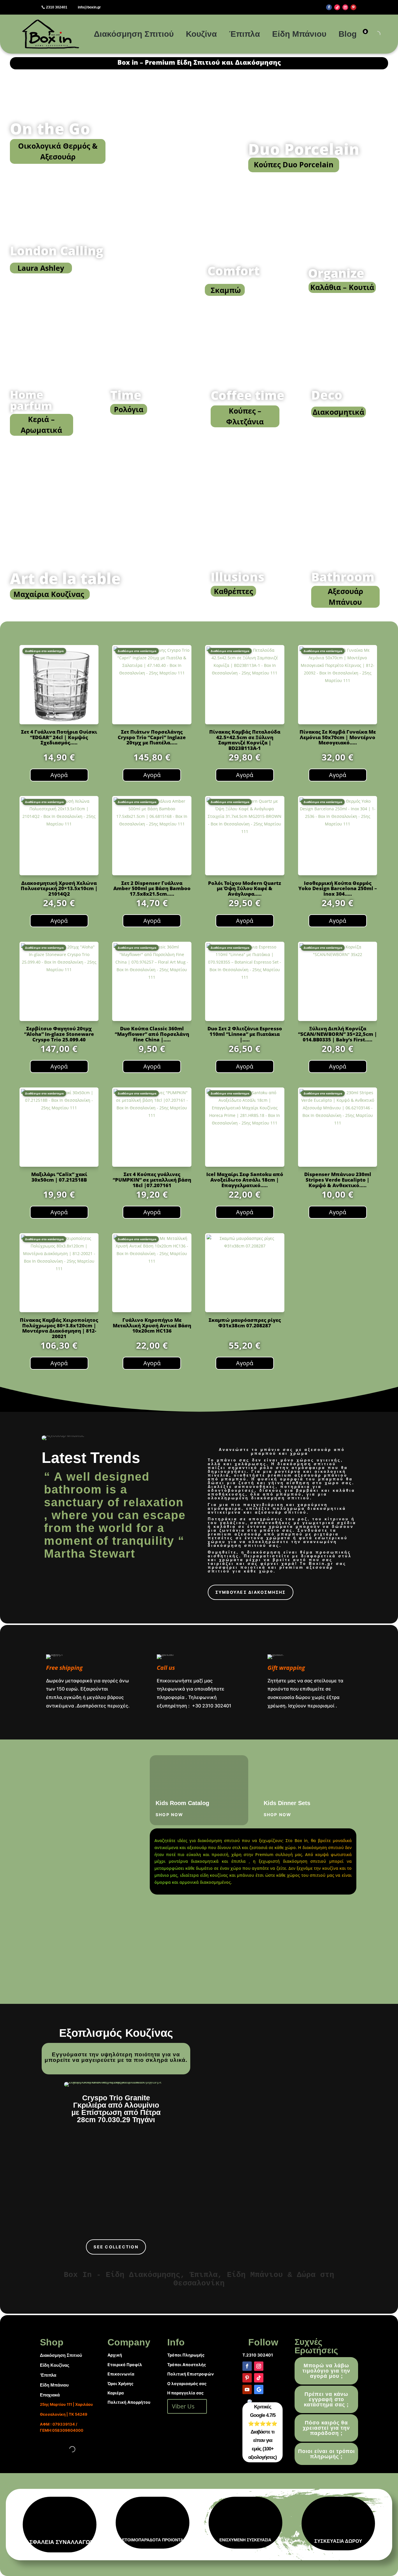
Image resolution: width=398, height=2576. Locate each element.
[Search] (372, 34)
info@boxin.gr (89, 7)
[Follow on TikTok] (337, 7)
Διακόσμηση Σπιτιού (134, 34)
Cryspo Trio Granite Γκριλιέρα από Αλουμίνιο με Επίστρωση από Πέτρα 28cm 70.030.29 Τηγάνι (116, 2109)
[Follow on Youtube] (247, 2389)
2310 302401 (57, 7)
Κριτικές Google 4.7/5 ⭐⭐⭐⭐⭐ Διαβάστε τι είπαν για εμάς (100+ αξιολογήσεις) (263, 2432)
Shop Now (170, 1815)
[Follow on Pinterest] (353, 7)
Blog (348, 34)
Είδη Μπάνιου (299, 34)
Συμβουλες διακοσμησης (251, 1592)
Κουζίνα (201, 34)
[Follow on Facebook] (329, 7)
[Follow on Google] (259, 2389)
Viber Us (183, 2406)
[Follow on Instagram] (345, 7)
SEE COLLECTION (116, 2247)
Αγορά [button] (59, 775)
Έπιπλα (244, 34)
